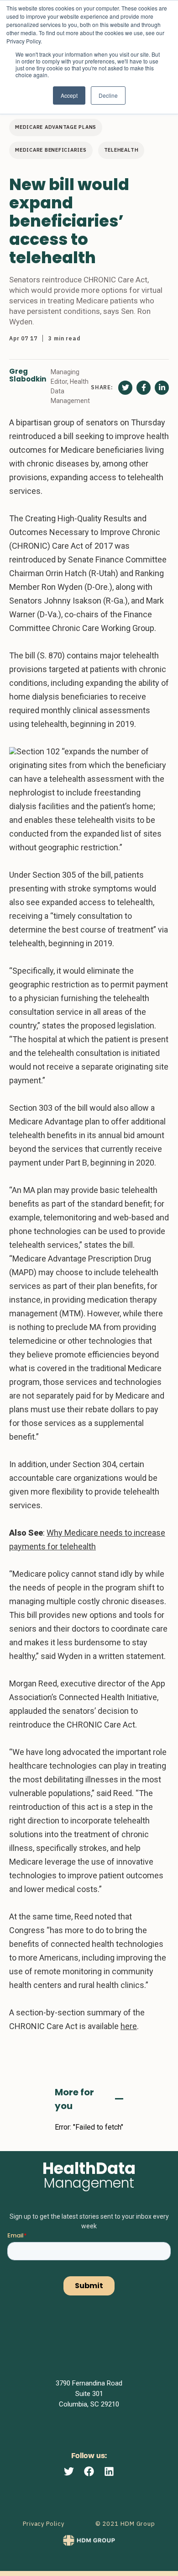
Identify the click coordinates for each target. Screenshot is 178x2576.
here (129, 2026)
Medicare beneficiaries (51, 150)
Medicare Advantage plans (56, 127)
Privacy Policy (44, 2524)
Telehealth (121, 150)
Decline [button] (108, 95)
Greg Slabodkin (28, 376)
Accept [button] (69, 95)
